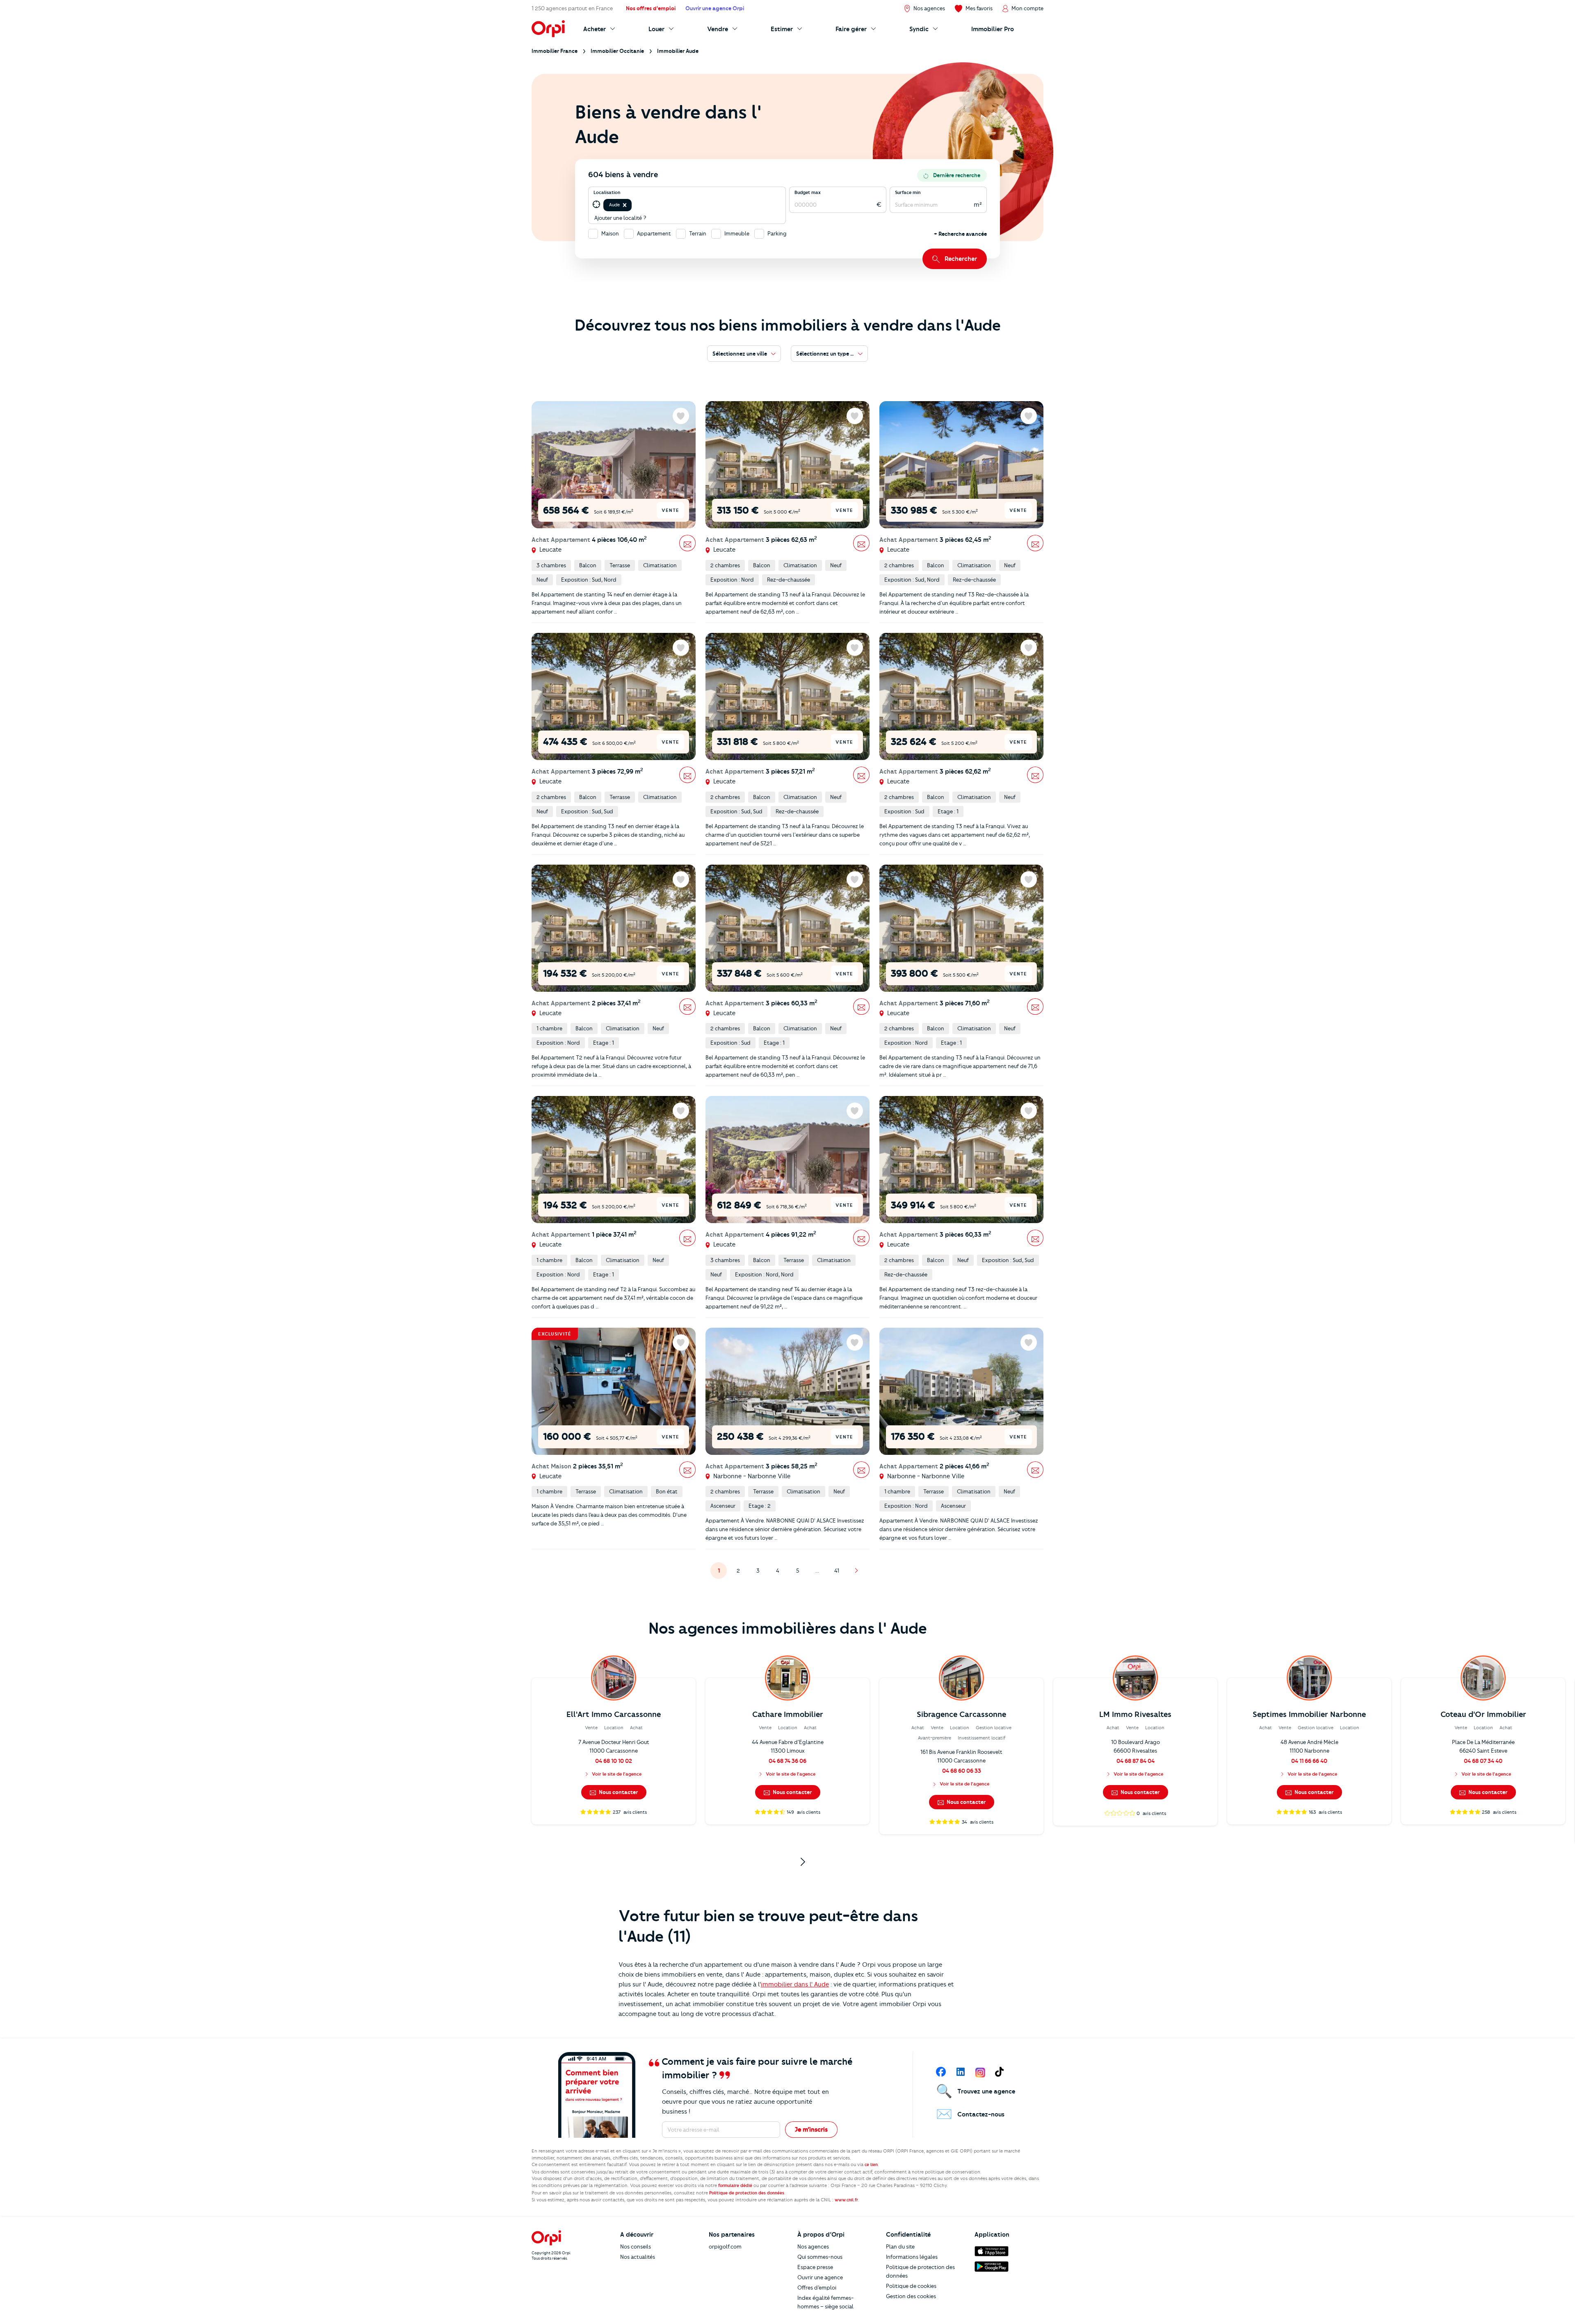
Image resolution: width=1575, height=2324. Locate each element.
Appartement (654, 233)
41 (840, 1573)
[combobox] (634, 205)
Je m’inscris (811, 2130)
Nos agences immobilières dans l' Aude (788, 1628)
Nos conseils (636, 2246)
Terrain (698, 233)
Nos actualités (638, 2257)
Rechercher (961, 259)
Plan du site (900, 2246)
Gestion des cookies (911, 2296)
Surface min (908, 192)
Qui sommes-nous (820, 2257)
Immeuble (737, 233)
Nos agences (813, 2246)
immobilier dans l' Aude (795, 1984)
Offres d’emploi (817, 2287)
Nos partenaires (732, 2235)
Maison (610, 233)
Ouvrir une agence (820, 2277)
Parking (777, 233)
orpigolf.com (725, 2246)
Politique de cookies (911, 2286)
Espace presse (815, 2267)
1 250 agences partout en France (572, 8)
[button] (625, 205)
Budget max (808, 192)
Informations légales (912, 2257)
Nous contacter (618, 1792)
